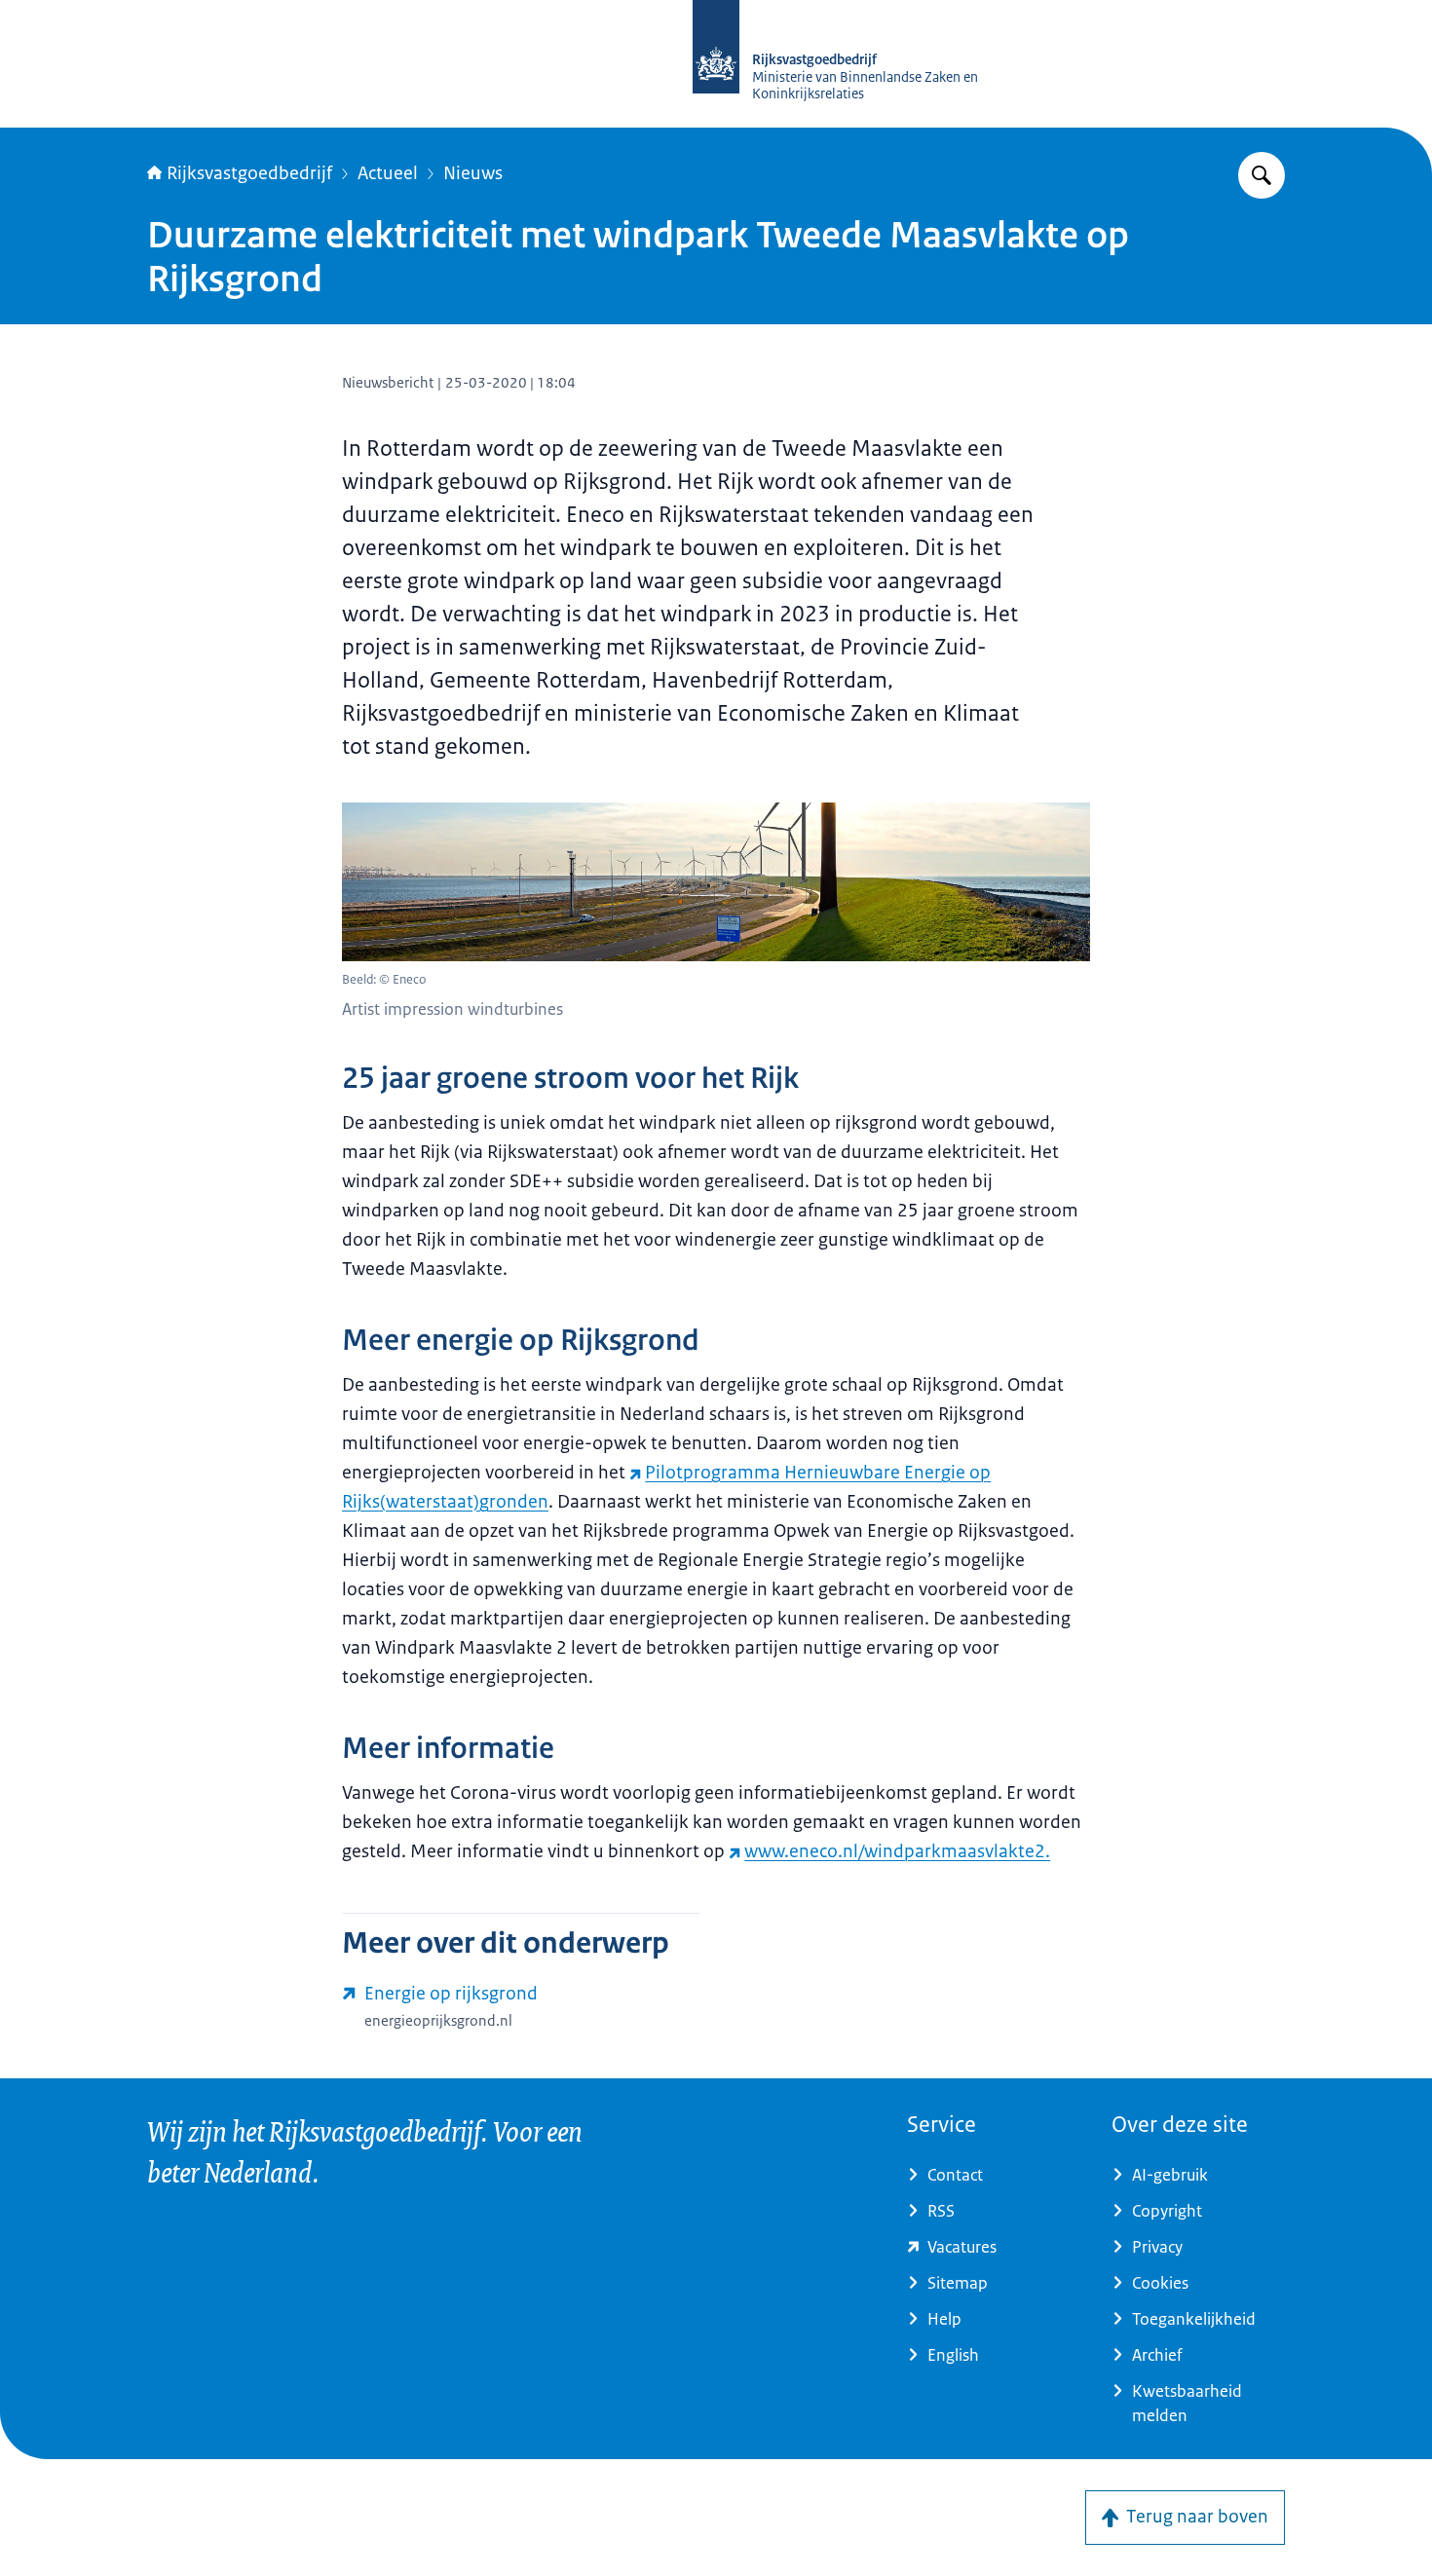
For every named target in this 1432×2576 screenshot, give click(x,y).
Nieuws (473, 173)
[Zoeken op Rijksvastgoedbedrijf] (1262, 175)
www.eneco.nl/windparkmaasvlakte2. (897, 1851)
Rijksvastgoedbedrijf (249, 173)
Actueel (388, 173)
